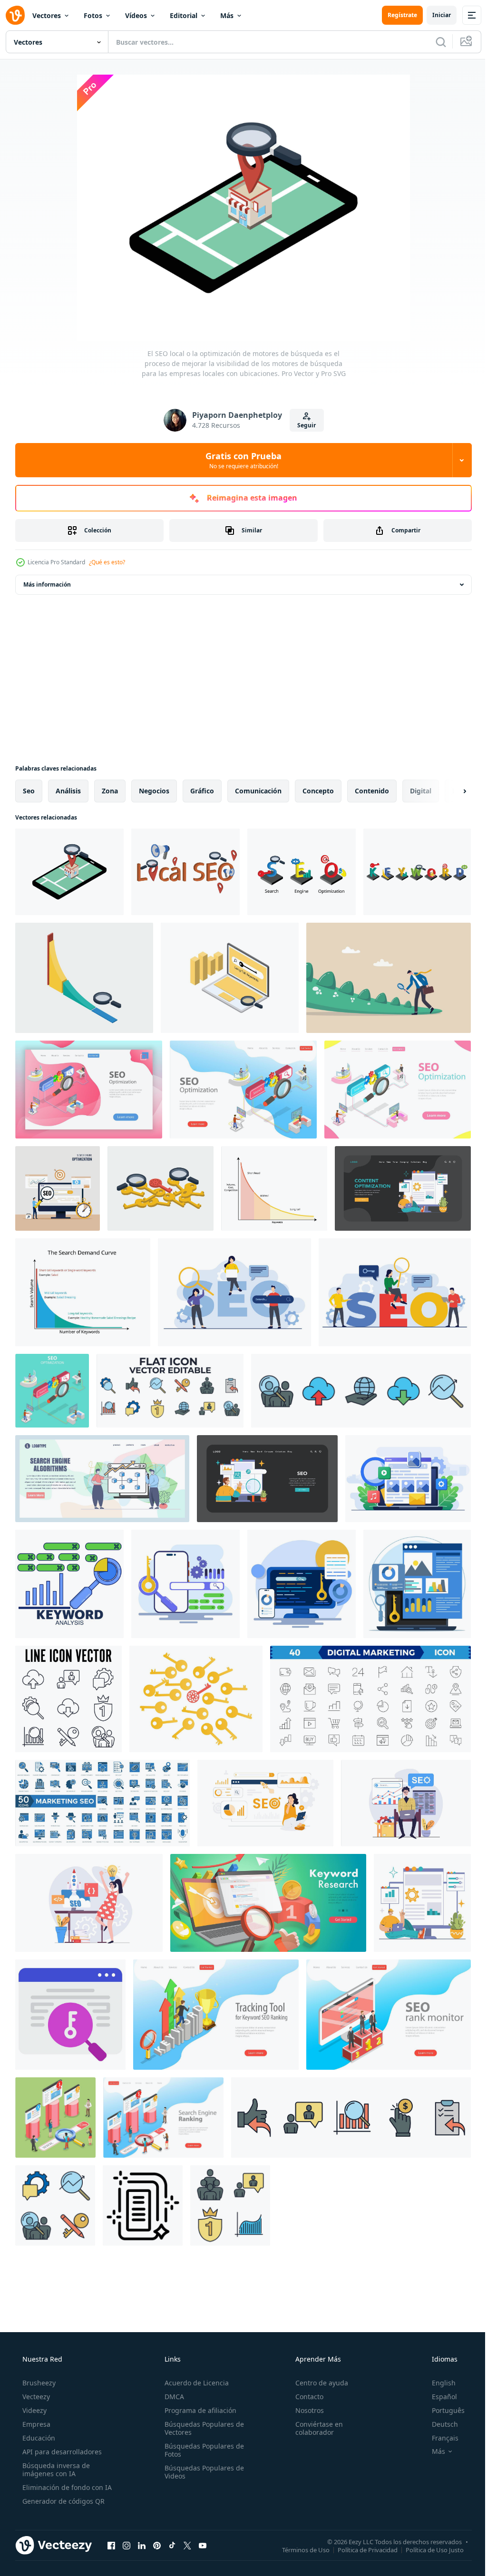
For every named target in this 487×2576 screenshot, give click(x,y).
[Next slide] (449, 791)
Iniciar (434, 15)
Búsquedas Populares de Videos (201, 2472)
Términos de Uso (299, 2549)
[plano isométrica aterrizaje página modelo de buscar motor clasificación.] (89, 1090)
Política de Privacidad (360, 2549)
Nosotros (305, 2410)
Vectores (47, 15)
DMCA (171, 2397)
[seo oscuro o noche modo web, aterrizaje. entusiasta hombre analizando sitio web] (267, 1479)
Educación (38, 2438)
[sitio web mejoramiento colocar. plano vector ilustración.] (403, 1188)
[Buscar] (434, 42)
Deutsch (439, 2424)
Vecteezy (35, 2397)
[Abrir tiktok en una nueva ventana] (172, 2545)
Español (438, 2397)
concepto (318, 791)
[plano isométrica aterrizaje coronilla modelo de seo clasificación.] (163, 2118)
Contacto (305, 2397)
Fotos (93, 15)
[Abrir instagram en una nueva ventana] (127, 2545)
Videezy (34, 2410)
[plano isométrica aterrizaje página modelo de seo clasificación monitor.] (389, 2015)
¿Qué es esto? (107, 562)
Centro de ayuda (317, 2383)
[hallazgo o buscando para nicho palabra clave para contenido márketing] (161, 1188)
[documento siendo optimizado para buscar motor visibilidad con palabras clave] (143, 2205)
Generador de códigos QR (63, 2501)
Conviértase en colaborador (314, 2428)
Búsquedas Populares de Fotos (201, 2450)
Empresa (35, 2424)
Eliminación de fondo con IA (66, 2487)
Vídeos (136, 15)
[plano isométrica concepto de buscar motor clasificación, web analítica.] (52, 1391)
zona (110, 791)
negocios (154, 791)
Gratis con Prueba (240, 460)
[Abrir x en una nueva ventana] (187, 2545)
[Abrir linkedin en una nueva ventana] (142, 2545)
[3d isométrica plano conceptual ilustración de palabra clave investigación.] (268, 1903)
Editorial (184, 15)
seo (29, 791)
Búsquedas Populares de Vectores (201, 2428)
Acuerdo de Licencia (194, 2383)
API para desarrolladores (61, 2452)
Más (227, 15)
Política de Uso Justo (428, 2549)
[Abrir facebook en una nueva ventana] (111, 2545)
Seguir (303, 425)
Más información (47, 584)
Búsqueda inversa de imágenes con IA (55, 2470)
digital (421, 791)
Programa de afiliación (198, 2410)
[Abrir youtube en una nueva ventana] (203, 2545)
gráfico (202, 791)
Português (442, 2410)
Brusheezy (38, 2383)
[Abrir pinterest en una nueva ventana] (157, 2545)
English (438, 2383)
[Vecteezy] (15, 15)
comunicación (258, 791)
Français (439, 2438)
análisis (68, 791)
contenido (372, 791)
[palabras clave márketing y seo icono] (70, 2015)
